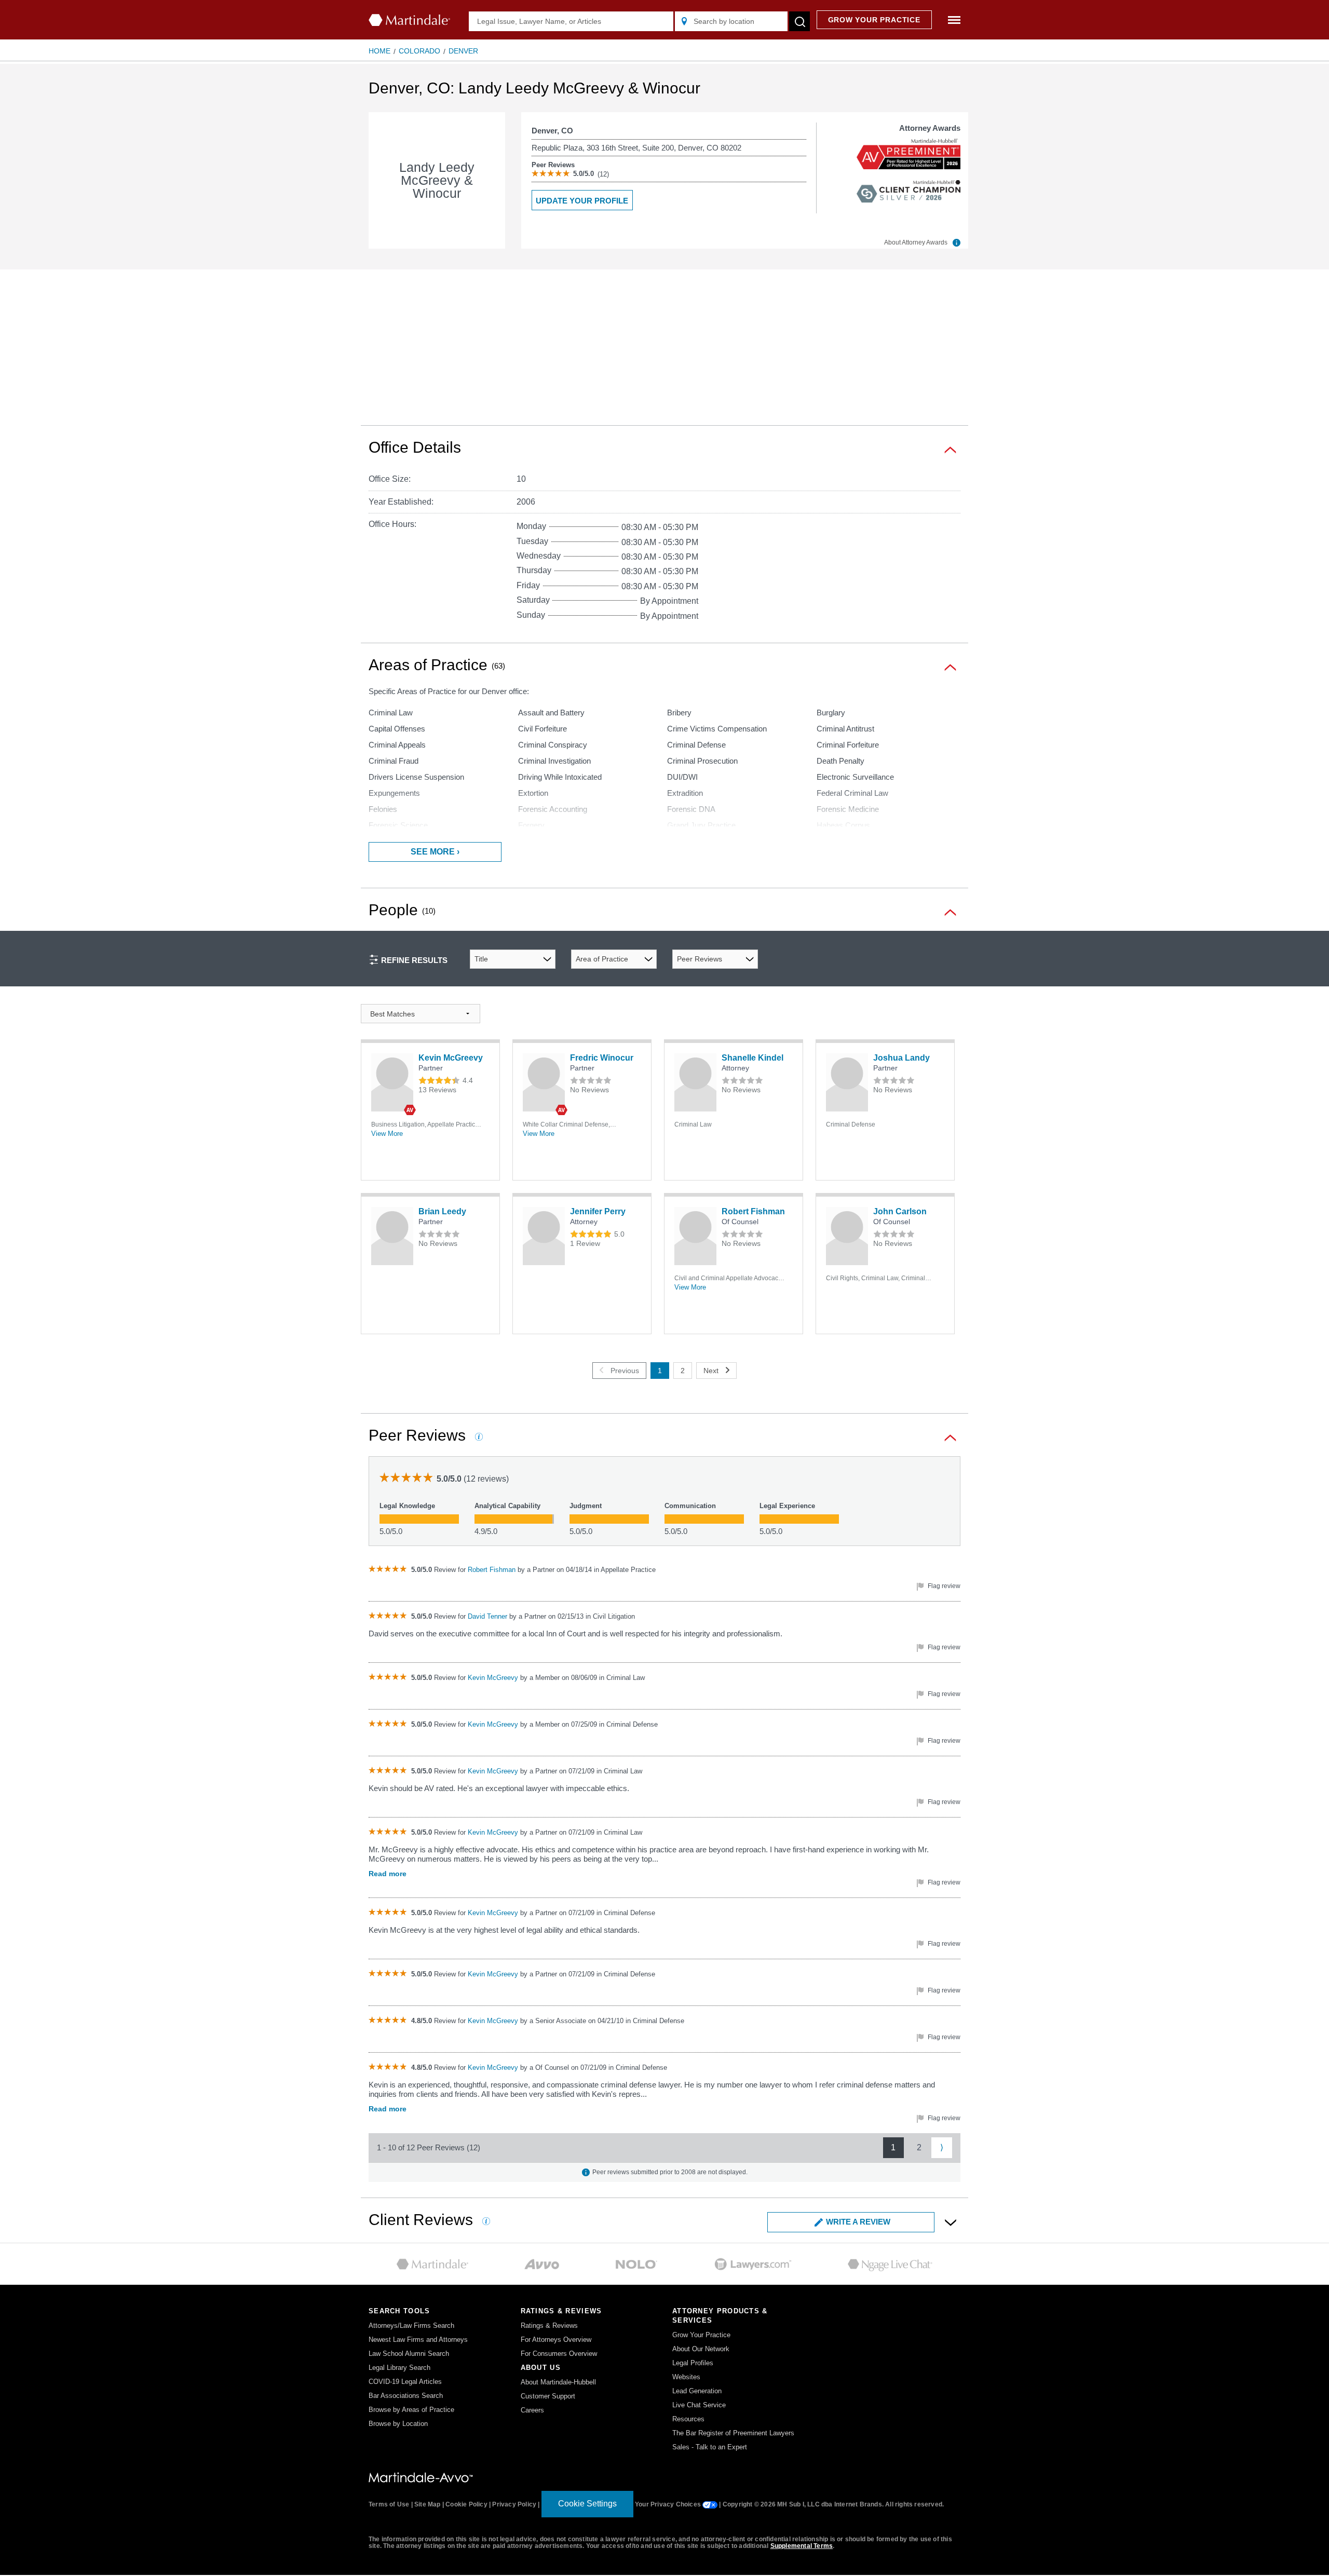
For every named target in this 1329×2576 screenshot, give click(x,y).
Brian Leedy (442, 1211)
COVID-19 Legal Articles (405, 2382)
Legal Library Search (399, 2368)
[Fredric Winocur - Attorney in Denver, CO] (544, 1082)
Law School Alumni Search (409, 2354)
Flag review (943, 1586)
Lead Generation (697, 2391)
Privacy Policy (514, 2504)
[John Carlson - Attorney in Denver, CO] (847, 1236)
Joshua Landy (901, 1058)
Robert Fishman (753, 1211)
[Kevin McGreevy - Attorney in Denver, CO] (392, 1082)
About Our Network (701, 2349)
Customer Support (548, 2396)
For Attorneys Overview (556, 2340)
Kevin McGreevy (451, 1058)
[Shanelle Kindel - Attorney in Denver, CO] (695, 1082)
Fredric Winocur (602, 1058)
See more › (435, 852)
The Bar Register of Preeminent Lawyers (733, 2433)
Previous (625, 1371)
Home (379, 51)
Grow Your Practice (701, 2335)
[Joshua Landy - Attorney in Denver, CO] (847, 1082)
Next (711, 1371)
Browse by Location (398, 2424)
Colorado (419, 51)
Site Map (428, 2504)
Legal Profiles (693, 2363)
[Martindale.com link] (421, 2477)
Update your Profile (582, 201)
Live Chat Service (699, 2405)
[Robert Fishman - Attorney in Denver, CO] (695, 1236)
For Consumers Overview (559, 2354)
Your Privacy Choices (669, 2504)
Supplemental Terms (802, 2546)
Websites (686, 2377)
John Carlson (900, 1211)
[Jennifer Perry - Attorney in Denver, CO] (544, 1236)
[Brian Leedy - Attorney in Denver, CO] (392, 1236)
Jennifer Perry (598, 1211)
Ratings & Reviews (549, 2326)
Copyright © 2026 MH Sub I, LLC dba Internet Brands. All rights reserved (832, 2504)
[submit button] (799, 21)
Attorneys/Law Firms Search (411, 2326)
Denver (463, 51)
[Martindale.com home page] (409, 20)
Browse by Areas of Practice (411, 2410)
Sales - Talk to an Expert (710, 2447)
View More (387, 1134)
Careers (532, 2410)
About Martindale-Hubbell (558, 2382)
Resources (688, 2419)
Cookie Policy (466, 2504)
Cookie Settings (587, 2504)
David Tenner (489, 1616)
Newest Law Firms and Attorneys (418, 2340)
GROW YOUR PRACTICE (874, 20)
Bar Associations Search (406, 2396)
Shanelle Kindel (752, 1058)
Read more (388, 1874)
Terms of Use (389, 2504)
